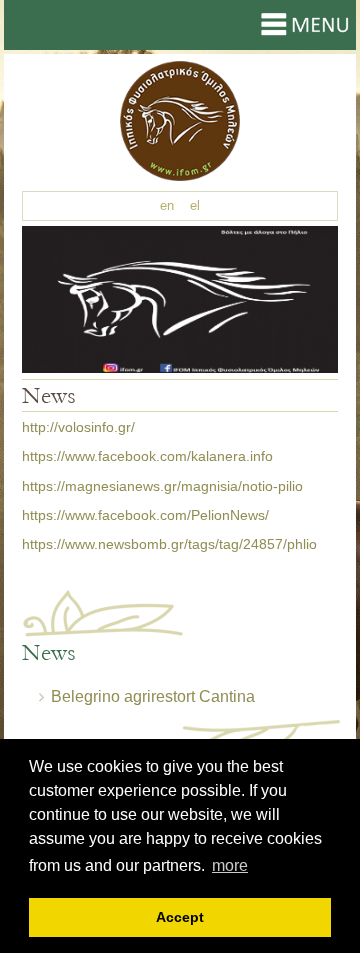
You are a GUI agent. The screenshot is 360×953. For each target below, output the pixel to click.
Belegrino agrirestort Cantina (153, 696)
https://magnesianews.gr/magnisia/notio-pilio (162, 486)
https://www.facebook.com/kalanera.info (147, 456)
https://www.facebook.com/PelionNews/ (145, 515)
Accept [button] (180, 917)
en (167, 205)
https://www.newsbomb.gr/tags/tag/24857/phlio (169, 544)
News (180, 121)
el (195, 205)
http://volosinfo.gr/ (78, 427)
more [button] (230, 865)
